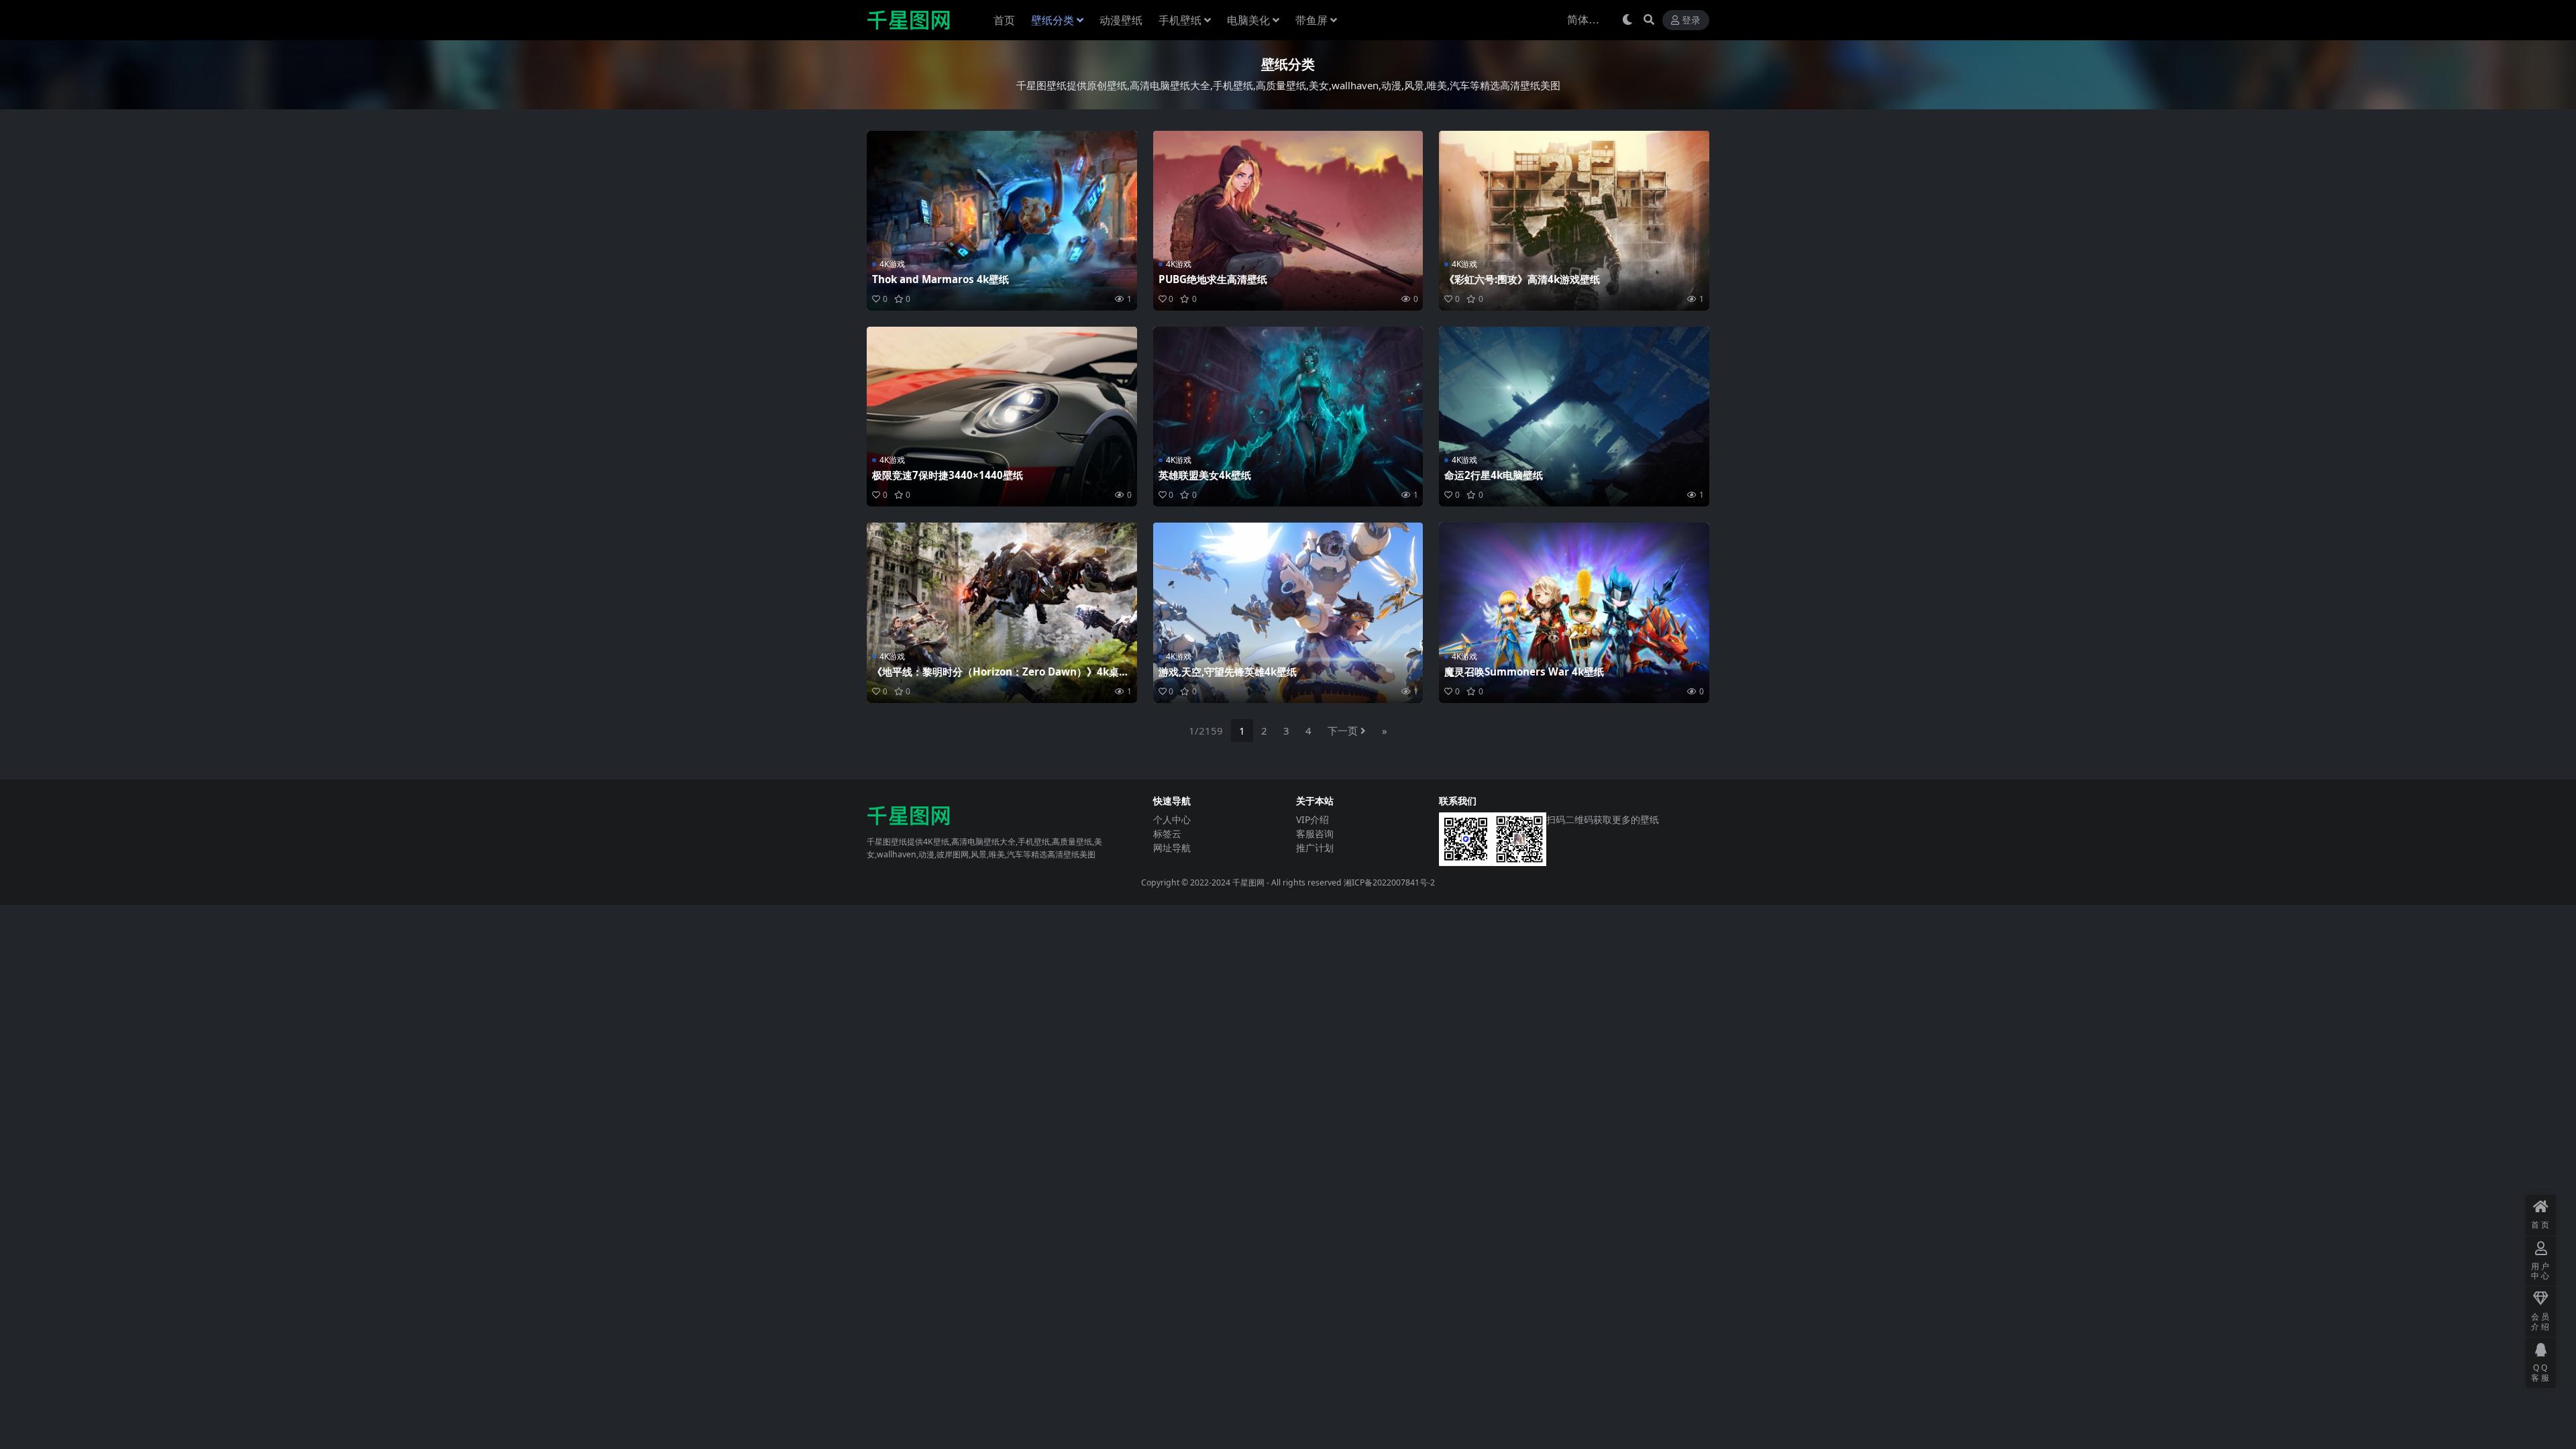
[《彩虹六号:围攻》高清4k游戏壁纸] (1574, 221)
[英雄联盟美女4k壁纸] (1288, 417)
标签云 (1167, 834)
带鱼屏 (1311, 20)
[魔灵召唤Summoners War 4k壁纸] (1574, 612)
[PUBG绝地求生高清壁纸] (1288, 221)
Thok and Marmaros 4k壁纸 (941, 279)
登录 (1691, 20)
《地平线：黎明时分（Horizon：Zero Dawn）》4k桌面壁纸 (1001, 678)
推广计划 (1315, 848)
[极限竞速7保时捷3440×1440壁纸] (1002, 417)
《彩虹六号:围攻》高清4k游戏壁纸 (1522, 279)
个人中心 (1172, 819)
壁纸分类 (1053, 20)
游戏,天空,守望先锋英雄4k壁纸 (1228, 672)
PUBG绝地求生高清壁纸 (1213, 279)
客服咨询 (1315, 834)
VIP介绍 (1312, 819)
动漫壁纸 (1121, 20)
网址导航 (1172, 848)
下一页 (1343, 731)
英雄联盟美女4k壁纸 (1205, 475)
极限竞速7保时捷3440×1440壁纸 (948, 475)
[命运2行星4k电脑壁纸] (1574, 417)
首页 (1004, 20)
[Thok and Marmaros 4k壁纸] (1002, 221)
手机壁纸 (1180, 20)
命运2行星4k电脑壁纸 (1494, 475)
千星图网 (1247, 882)
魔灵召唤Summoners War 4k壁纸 (1524, 672)
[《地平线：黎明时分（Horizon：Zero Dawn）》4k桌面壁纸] (1002, 612)
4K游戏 (892, 264)
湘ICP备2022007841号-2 (1389, 882)
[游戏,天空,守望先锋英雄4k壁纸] (1288, 612)
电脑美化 (1248, 20)
